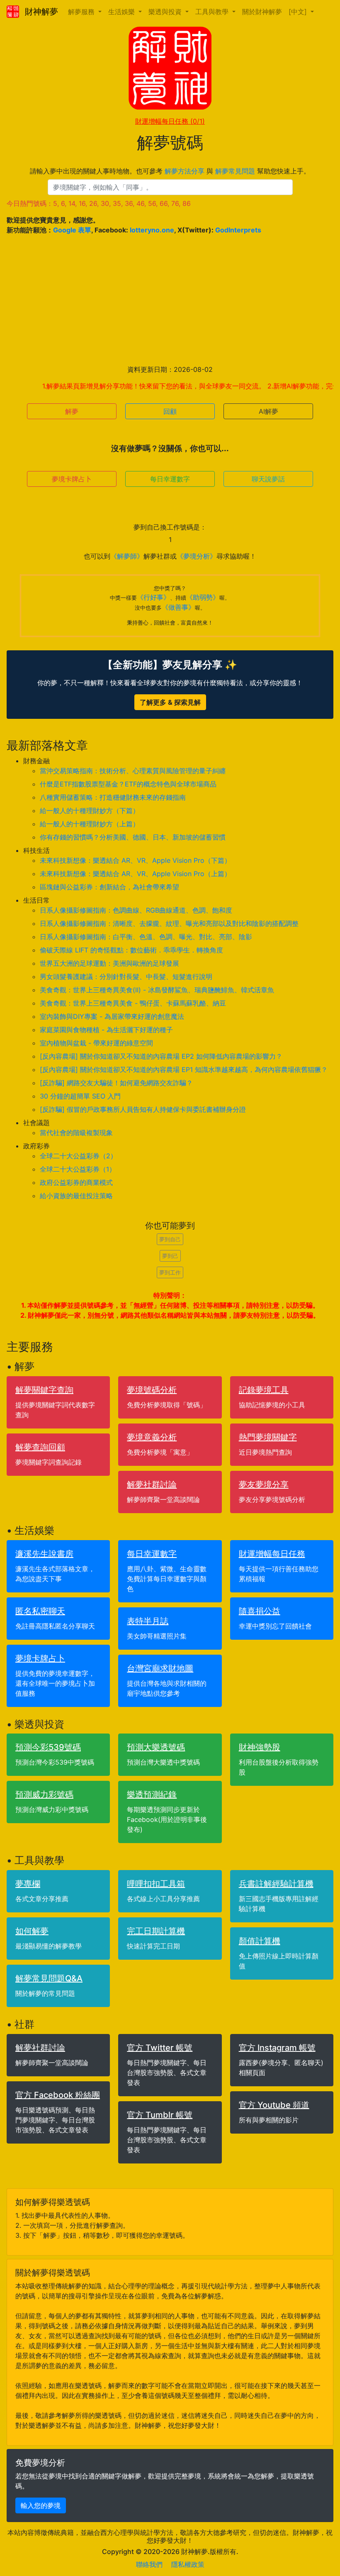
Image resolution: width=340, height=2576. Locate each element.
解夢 (72, 411)
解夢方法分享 (185, 171)
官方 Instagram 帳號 (277, 2048)
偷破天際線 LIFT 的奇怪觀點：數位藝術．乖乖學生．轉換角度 (131, 950)
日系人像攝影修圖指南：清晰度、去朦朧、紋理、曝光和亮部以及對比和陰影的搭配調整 (169, 923)
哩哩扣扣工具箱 (156, 1884)
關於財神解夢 (262, 12)
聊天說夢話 (268, 479)
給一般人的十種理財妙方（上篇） (90, 824)
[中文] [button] (299, 12)
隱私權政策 (188, 2564)
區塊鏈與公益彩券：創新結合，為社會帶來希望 (109, 887)
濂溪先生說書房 (44, 1554)
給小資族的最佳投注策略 (76, 1196)
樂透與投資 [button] (166, 12)
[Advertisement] (170, 300)
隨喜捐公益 (260, 1611)
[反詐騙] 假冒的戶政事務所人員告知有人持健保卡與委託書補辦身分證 (143, 1109)
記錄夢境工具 (264, 1390)
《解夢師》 (127, 556)
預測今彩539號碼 (48, 1747)
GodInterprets (238, 230)
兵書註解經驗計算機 (276, 1884)
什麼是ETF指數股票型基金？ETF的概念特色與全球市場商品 (128, 784)
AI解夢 (268, 411)
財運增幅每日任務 (170, 121)
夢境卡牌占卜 (72, 479)
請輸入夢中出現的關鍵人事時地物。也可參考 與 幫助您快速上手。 (170, 171)
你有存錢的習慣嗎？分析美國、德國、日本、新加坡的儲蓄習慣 (133, 837)
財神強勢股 (260, 1747)
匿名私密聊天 (40, 1611)
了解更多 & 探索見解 (170, 702)
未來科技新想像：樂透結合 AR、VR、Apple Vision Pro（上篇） (135, 874)
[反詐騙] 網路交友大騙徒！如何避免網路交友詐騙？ (116, 1083)
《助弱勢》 (203, 597)
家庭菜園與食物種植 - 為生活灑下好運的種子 (106, 1030)
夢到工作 (170, 1272)
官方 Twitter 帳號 (160, 2048)
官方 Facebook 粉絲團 (58, 2095)
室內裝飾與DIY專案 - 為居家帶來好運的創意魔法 (112, 1016)
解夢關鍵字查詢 (44, 1390)
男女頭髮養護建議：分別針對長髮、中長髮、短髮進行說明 (126, 977)
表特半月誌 (148, 1621)
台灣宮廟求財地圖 (160, 1668)
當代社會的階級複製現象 (76, 1133)
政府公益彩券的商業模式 (76, 1182)
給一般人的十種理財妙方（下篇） (90, 811)
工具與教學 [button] (213, 12)
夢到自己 (170, 1239)
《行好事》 (153, 597)
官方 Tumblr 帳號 (160, 2115)
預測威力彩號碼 (44, 1795)
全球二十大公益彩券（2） (78, 1156)
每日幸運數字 (170, 479)
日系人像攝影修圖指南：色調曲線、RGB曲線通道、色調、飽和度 (136, 910)
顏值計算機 (260, 1941)
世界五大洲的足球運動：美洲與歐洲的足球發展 (109, 963)
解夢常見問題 (235, 171)
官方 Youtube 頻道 (274, 2105)
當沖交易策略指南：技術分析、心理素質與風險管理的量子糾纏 (133, 771)
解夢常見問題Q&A (49, 1978)
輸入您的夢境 (41, 2505)
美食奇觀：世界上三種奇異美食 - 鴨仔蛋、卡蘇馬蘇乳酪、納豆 (133, 1003)
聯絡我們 (149, 2564)
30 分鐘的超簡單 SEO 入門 (80, 1096)
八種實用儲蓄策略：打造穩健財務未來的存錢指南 (113, 797)
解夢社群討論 (152, 1485)
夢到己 (170, 1256)
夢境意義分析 (152, 1437)
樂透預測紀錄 (152, 1795)
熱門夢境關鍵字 (268, 1437)
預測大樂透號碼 (156, 1747)
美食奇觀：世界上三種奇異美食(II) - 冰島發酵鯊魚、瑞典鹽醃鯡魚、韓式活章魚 (157, 990)
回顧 (170, 411)
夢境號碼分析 (152, 1390)
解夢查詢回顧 (40, 1447)
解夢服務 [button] (82, 12)
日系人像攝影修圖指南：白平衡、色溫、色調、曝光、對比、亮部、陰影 (146, 937)
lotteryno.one (152, 230)
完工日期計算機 (156, 1931)
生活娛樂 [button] (123, 12)
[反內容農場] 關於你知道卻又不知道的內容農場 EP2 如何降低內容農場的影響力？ (161, 1056)
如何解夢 (32, 1931)
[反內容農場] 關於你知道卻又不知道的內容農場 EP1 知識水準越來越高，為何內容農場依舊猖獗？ (184, 1069)
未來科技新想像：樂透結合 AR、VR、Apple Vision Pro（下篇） (135, 860)
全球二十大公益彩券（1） (78, 1169)
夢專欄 (28, 1884)
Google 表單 (72, 230)
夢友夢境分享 (264, 1485)
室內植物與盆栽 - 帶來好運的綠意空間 (96, 1043)
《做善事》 (178, 607)
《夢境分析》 (197, 556)
